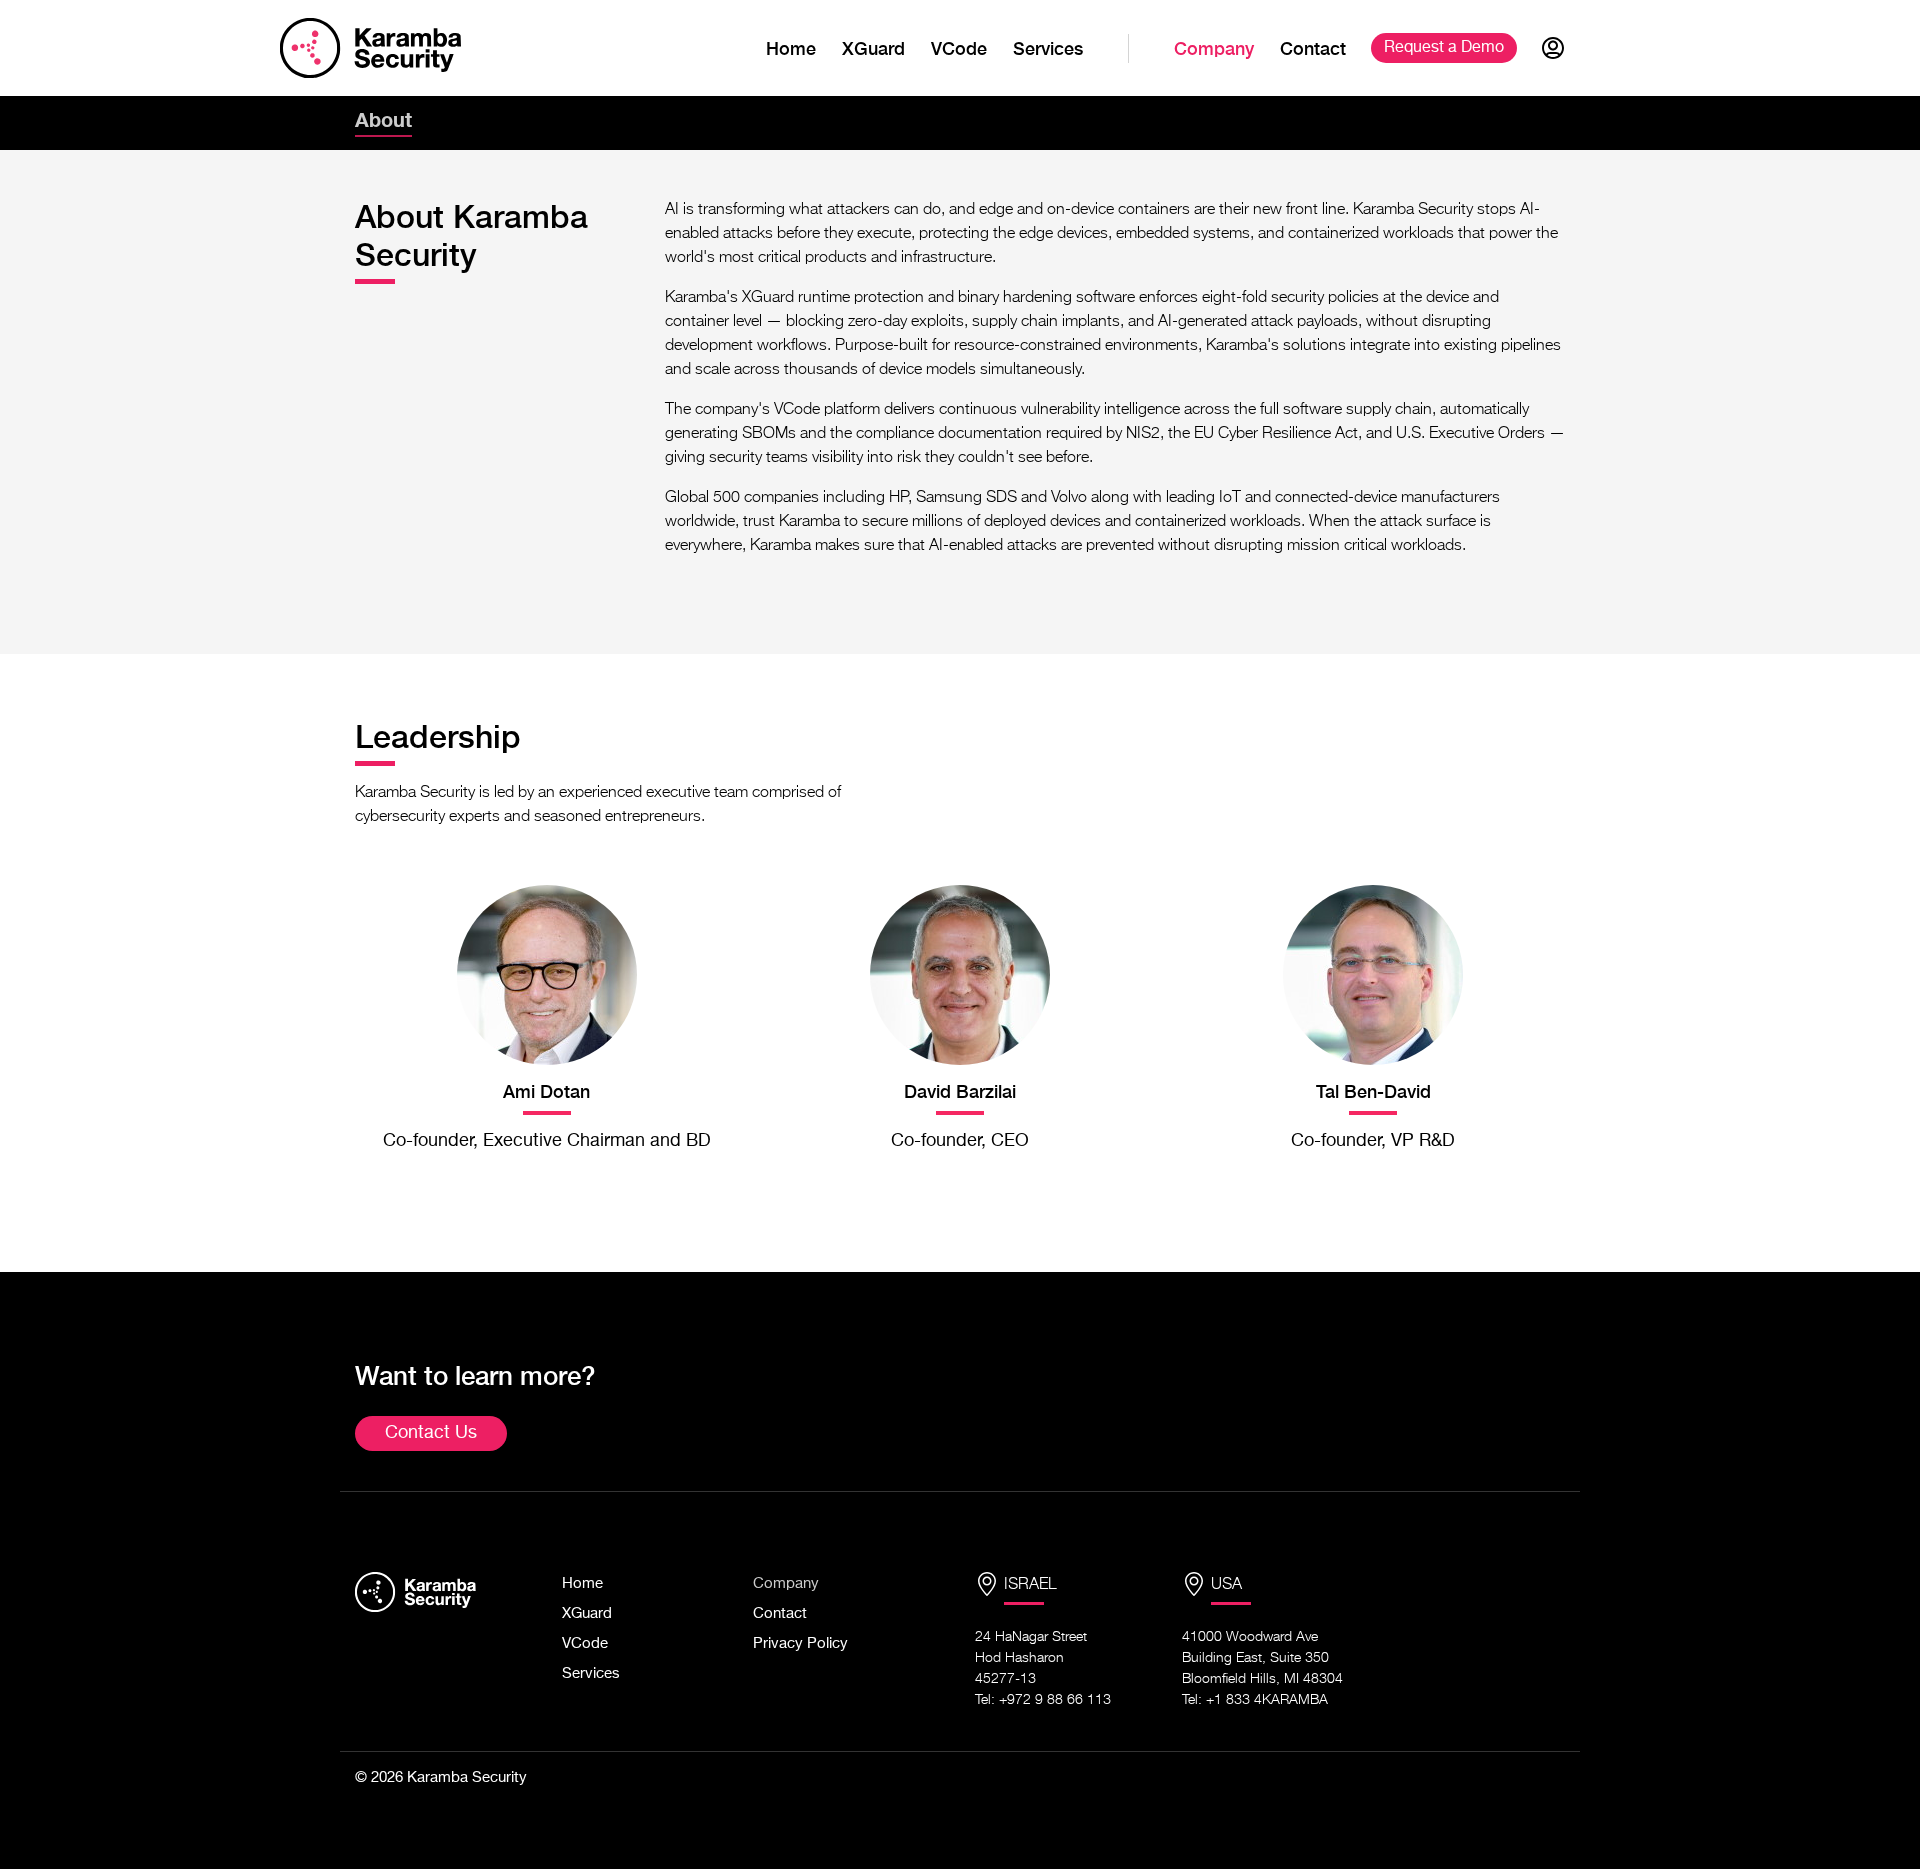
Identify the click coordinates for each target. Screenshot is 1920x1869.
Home (791, 48)
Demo (1444, 48)
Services (1048, 48)
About (383, 119)
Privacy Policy (800, 1643)
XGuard (873, 48)
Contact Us (431, 1433)
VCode (959, 48)
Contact (1313, 48)
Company (1214, 48)
